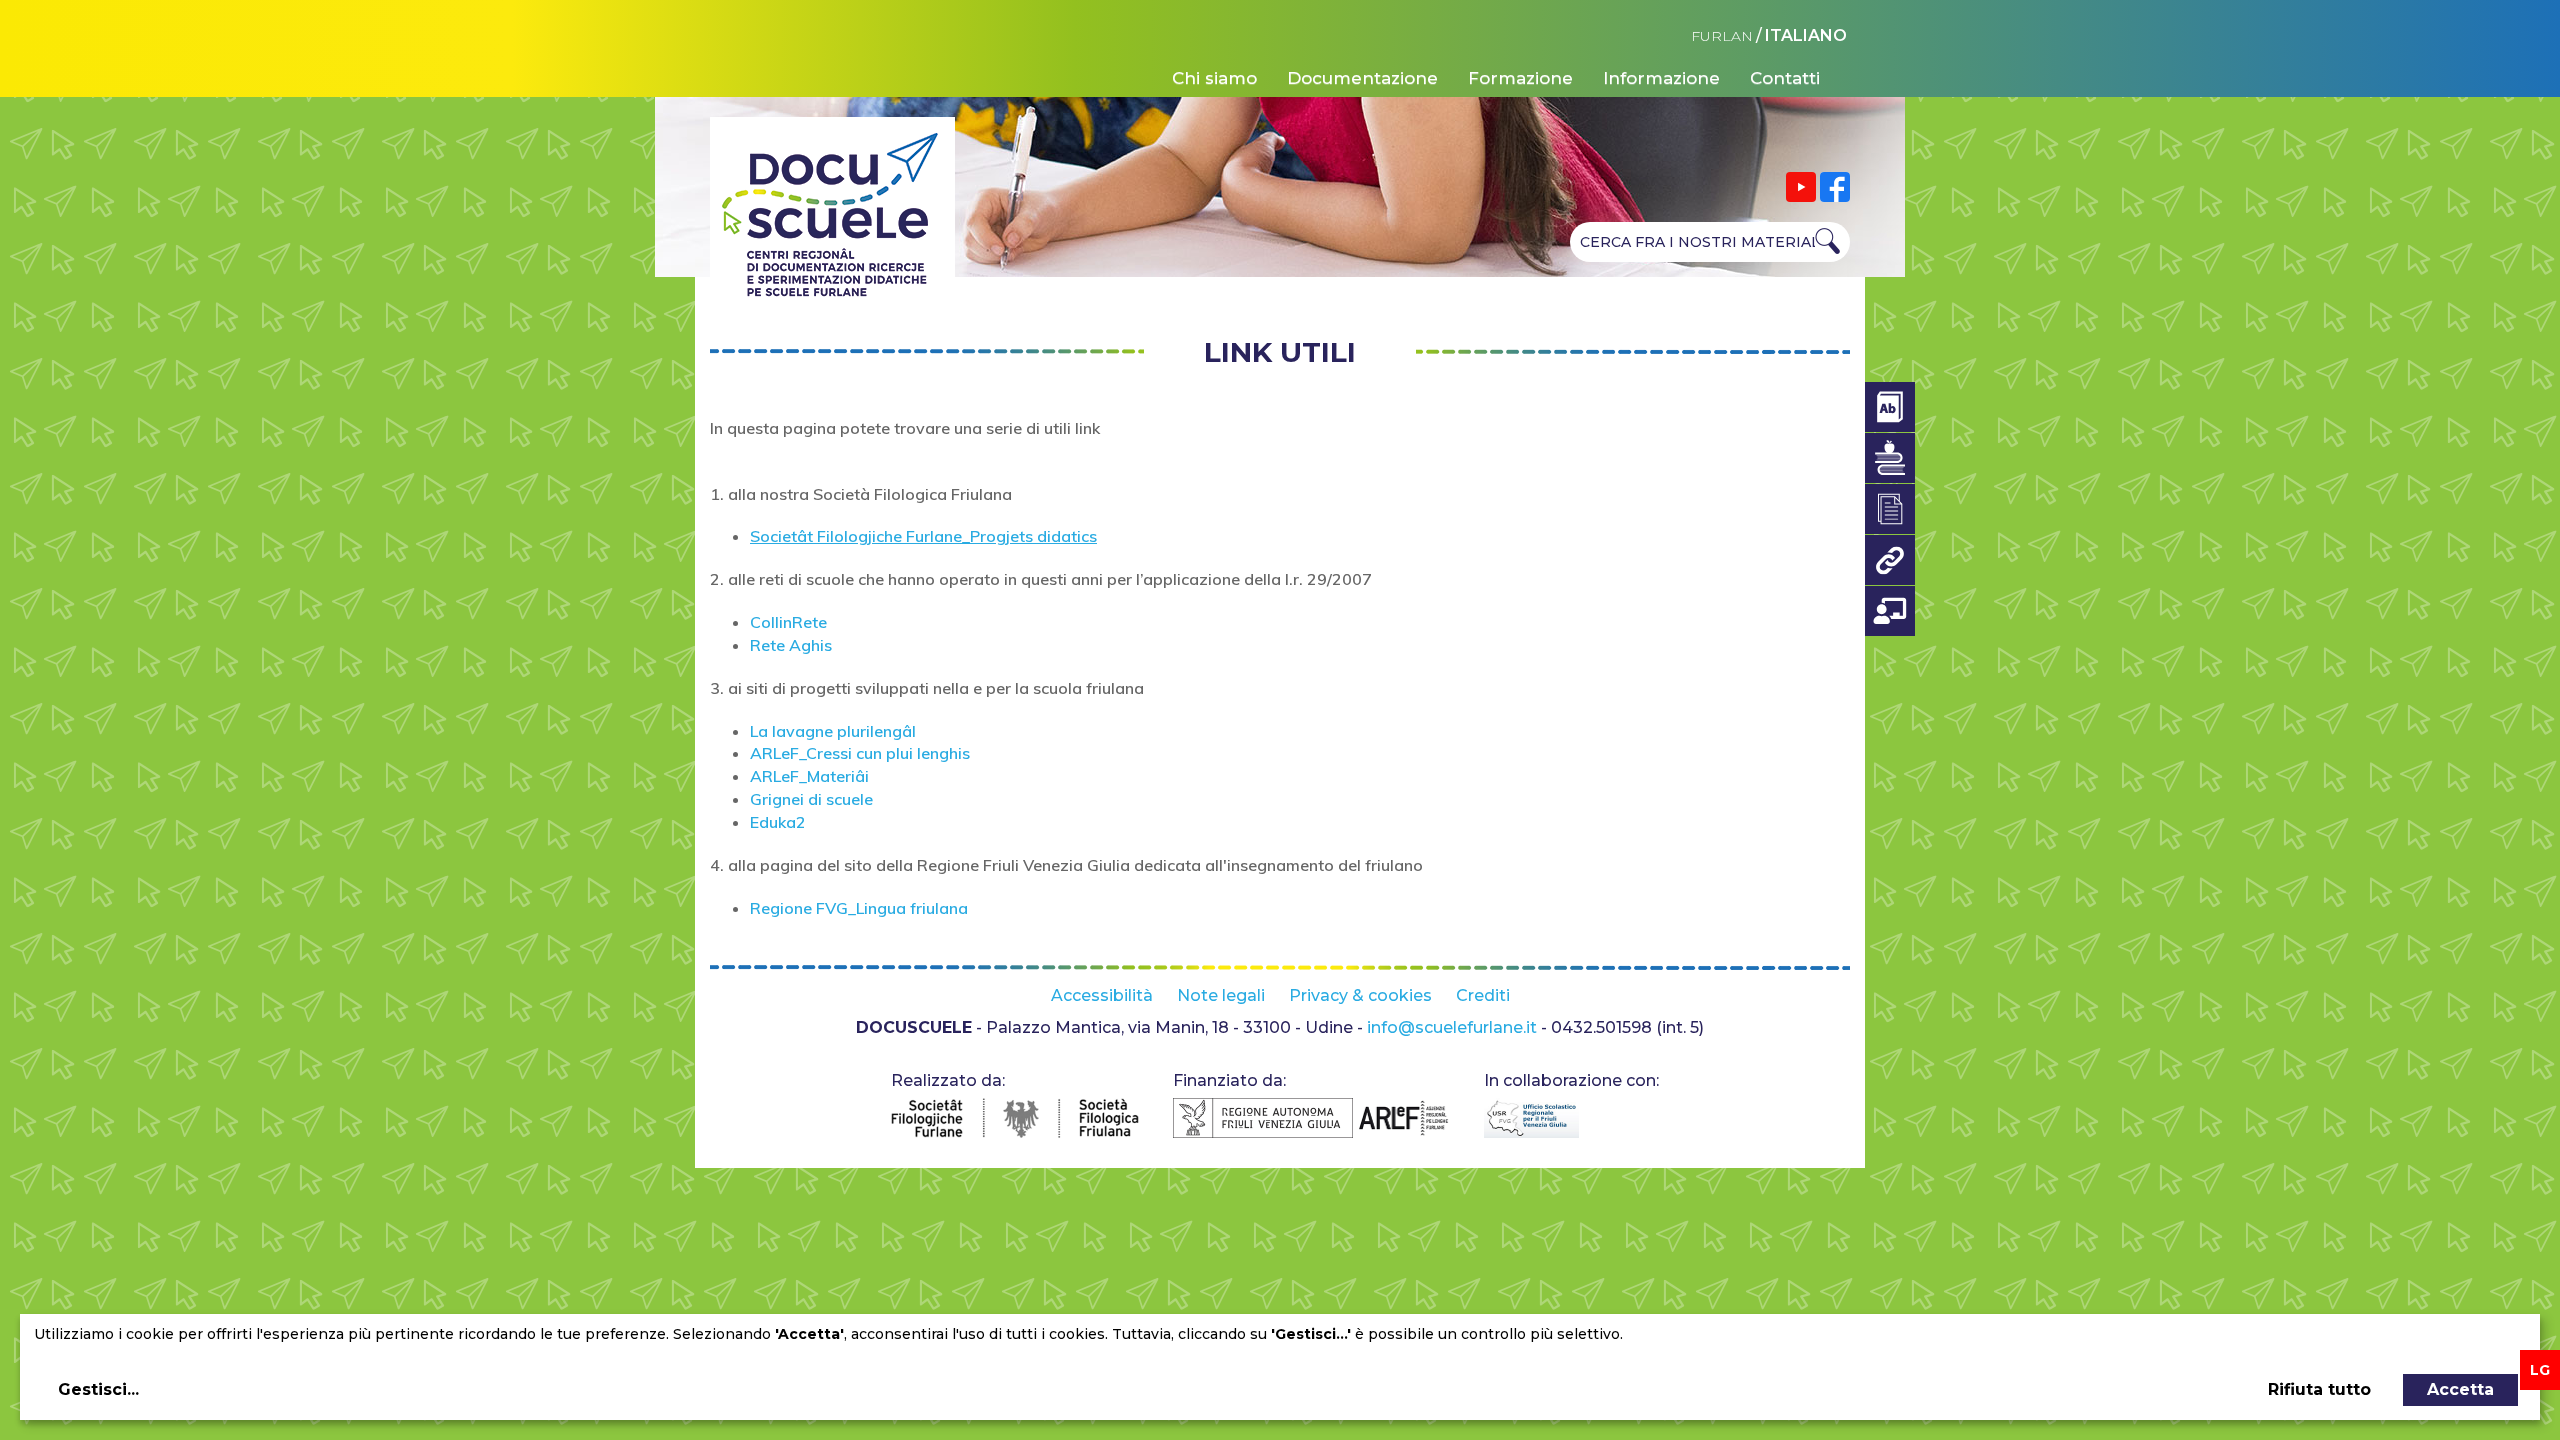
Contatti (1785, 78)
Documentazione (1362, 78)
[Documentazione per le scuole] (1890, 509)
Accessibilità (1102, 995)
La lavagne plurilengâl (833, 731)
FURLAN (1722, 36)
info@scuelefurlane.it (1452, 1027)
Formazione (1520, 78)
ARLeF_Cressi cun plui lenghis (860, 753)
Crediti (1483, 995)
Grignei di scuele (811, 799)
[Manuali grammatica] (1890, 458)
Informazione (1661, 78)
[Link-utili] (1890, 560)
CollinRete (788, 622)
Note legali (1221, 995)
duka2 (782, 822)
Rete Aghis (791, 645)
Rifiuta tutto (2319, 1389)
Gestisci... (98, 1389)
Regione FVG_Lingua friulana (859, 908)
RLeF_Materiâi (815, 776)
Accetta (2460, 1389)
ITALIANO (1806, 35)
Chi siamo (1214, 78)
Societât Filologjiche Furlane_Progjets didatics (923, 536)
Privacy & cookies (1360, 995)
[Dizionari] (1890, 407)
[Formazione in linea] (1890, 611)
